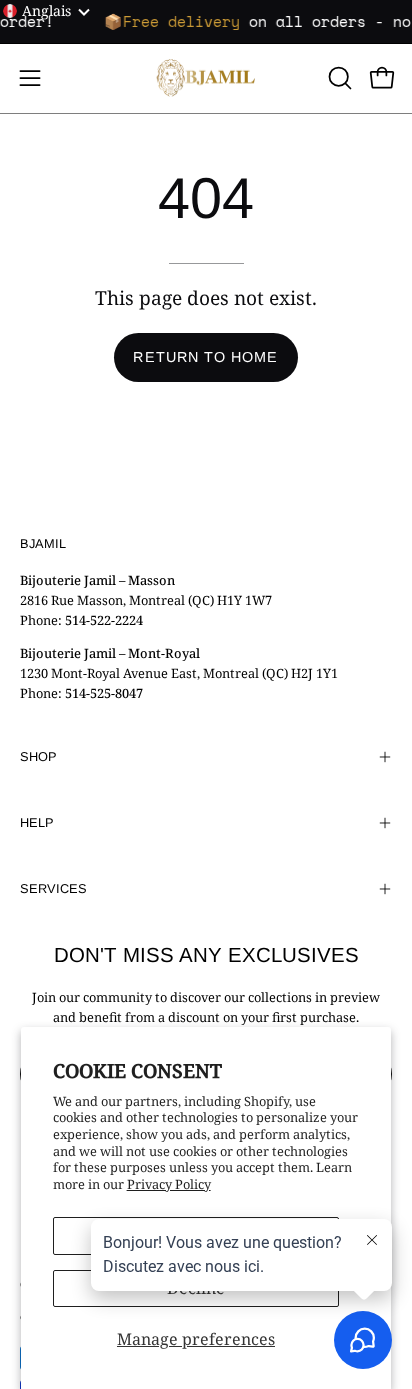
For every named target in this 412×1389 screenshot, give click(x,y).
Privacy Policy (169, 1184)
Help (37, 822)
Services (53, 888)
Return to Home (205, 357)
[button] (338, 78)
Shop (38, 756)
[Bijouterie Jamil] (206, 78)
